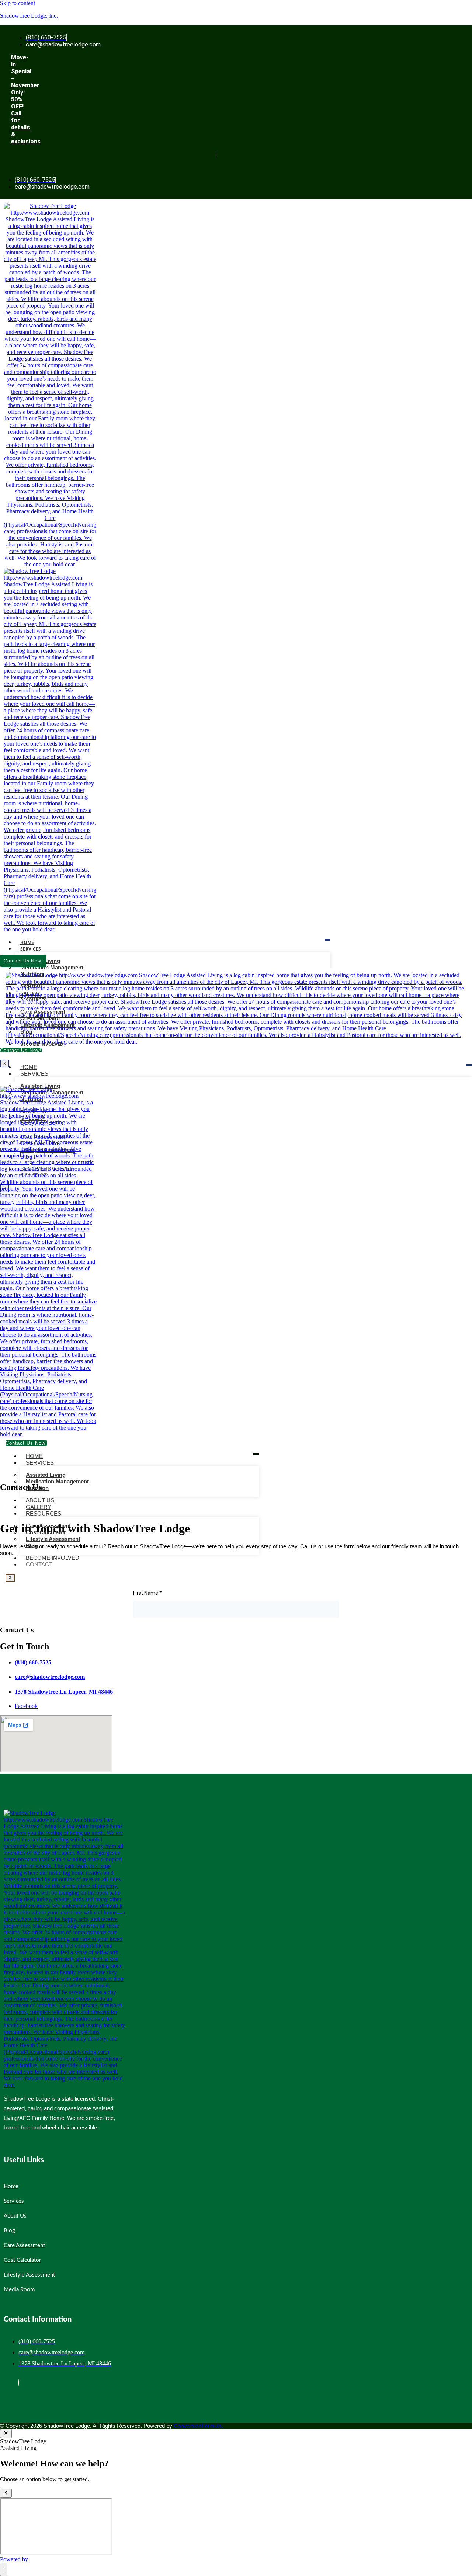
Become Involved (53, 1558)
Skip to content (18, 3)
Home (27, 942)
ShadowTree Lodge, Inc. (29, 16)
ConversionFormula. (198, 2426)
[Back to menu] (6, 2493)
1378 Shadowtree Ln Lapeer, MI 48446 (64, 1692)
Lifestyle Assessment (53, 1539)
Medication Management (52, 967)
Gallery (39, 1507)
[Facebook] (216, 154)
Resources (44, 1513)
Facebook (26, 1706)
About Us (40, 1500)
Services (31, 949)
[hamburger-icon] (327, 940)
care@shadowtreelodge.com (50, 1677)
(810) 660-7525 (33, 1662)
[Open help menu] (4, 2569)
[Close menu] (6, 2433)
